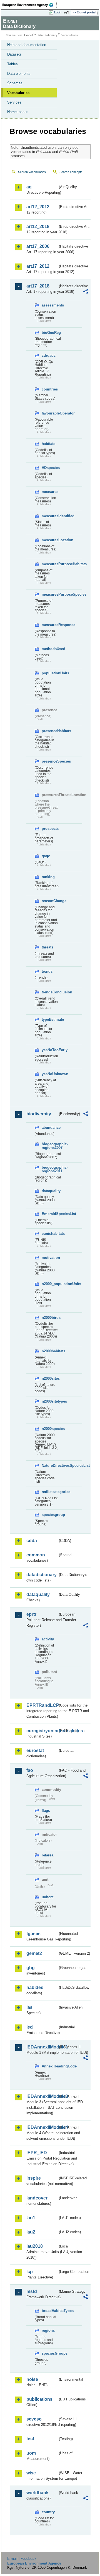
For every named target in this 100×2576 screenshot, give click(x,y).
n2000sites (50, 1378)
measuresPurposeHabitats (50, 564)
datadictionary (42, 1575)
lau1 (31, 2218)
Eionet (28, 35)
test (30, 2439)
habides (35, 1987)
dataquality (50, 1191)
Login (58, 12)
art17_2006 (38, 246)
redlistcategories (50, 1492)
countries (50, 389)
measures (50, 492)
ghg (31, 1968)
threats (47, 947)
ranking (48, 877)
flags (46, 1811)
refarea (47, 1855)
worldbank (37, 2493)
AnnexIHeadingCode (50, 2066)
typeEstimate (50, 1019)
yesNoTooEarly (50, 1050)
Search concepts (71, 172)
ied (30, 2027)
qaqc (46, 856)
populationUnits (50, 673)
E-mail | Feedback (22, 2559)
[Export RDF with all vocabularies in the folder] (86, 292)
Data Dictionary (47, 35)
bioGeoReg (50, 333)
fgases (33, 1934)
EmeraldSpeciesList (50, 1214)
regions (48, 2331)
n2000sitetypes (50, 1401)
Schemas (15, 83)
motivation (50, 1258)
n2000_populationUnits (50, 1284)
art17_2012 (38, 266)
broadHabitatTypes (50, 2311)
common (36, 1555)
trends (47, 971)
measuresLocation (50, 540)
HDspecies (50, 468)
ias (29, 2007)
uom (31, 2453)
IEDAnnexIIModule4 (42, 2127)
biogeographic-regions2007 (50, 1146)
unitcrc (48, 1897)
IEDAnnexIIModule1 (42, 2047)
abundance (50, 1128)
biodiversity (39, 1114)
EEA (30, 5)
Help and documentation (27, 45)
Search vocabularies (32, 172)
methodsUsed (50, 649)
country (48, 2512)
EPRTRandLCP (42, 1705)
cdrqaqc (49, 355)
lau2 (31, 2232)
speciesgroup (50, 1515)
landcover (37, 2198)
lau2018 (35, 2246)
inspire (34, 2178)
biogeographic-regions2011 (50, 1169)
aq (29, 187)
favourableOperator (50, 413)
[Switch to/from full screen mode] (67, 13)
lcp (30, 2272)
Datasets (14, 54)
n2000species (50, 1429)
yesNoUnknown (50, 1074)
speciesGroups (50, 2353)
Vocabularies (18, 93)
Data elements (19, 74)
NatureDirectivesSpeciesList (50, 1466)
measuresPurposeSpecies (50, 594)
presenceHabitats (50, 731)
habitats (48, 444)
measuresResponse (50, 625)
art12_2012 (38, 207)
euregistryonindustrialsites (42, 1731)
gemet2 (34, 1953)
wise (31, 2473)
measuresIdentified (50, 516)
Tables (12, 64)
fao (30, 1770)
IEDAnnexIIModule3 (42, 2096)
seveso (34, 2419)
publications (39, 2399)
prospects (50, 829)
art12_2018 (38, 227)
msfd (32, 2291)
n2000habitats (50, 1351)
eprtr (31, 1614)
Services (14, 102)
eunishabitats (50, 1234)
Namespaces (18, 112)
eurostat (35, 1751)
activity (48, 1639)
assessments (50, 305)
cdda (32, 1541)
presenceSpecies (50, 761)
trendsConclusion (50, 992)
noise (32, 2379)
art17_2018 (38, 286)
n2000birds (50, 1318)
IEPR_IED (37, 2153)
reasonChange (50, 901)
